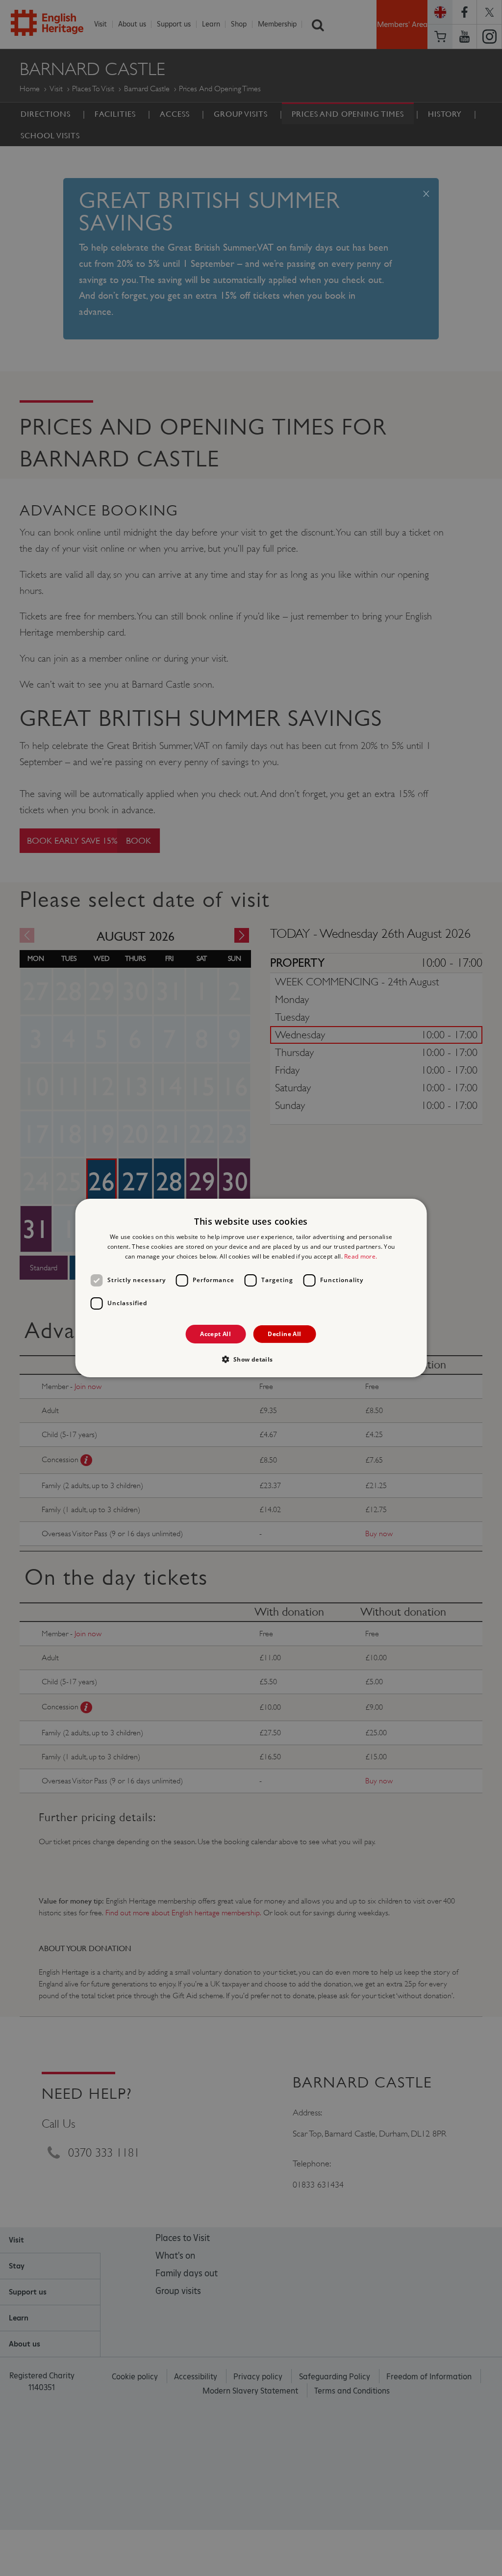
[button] (251, 1359)
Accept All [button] (215, 1334)
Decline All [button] (284, 1334)
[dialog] (251, 1288)
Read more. (361, 1256)
